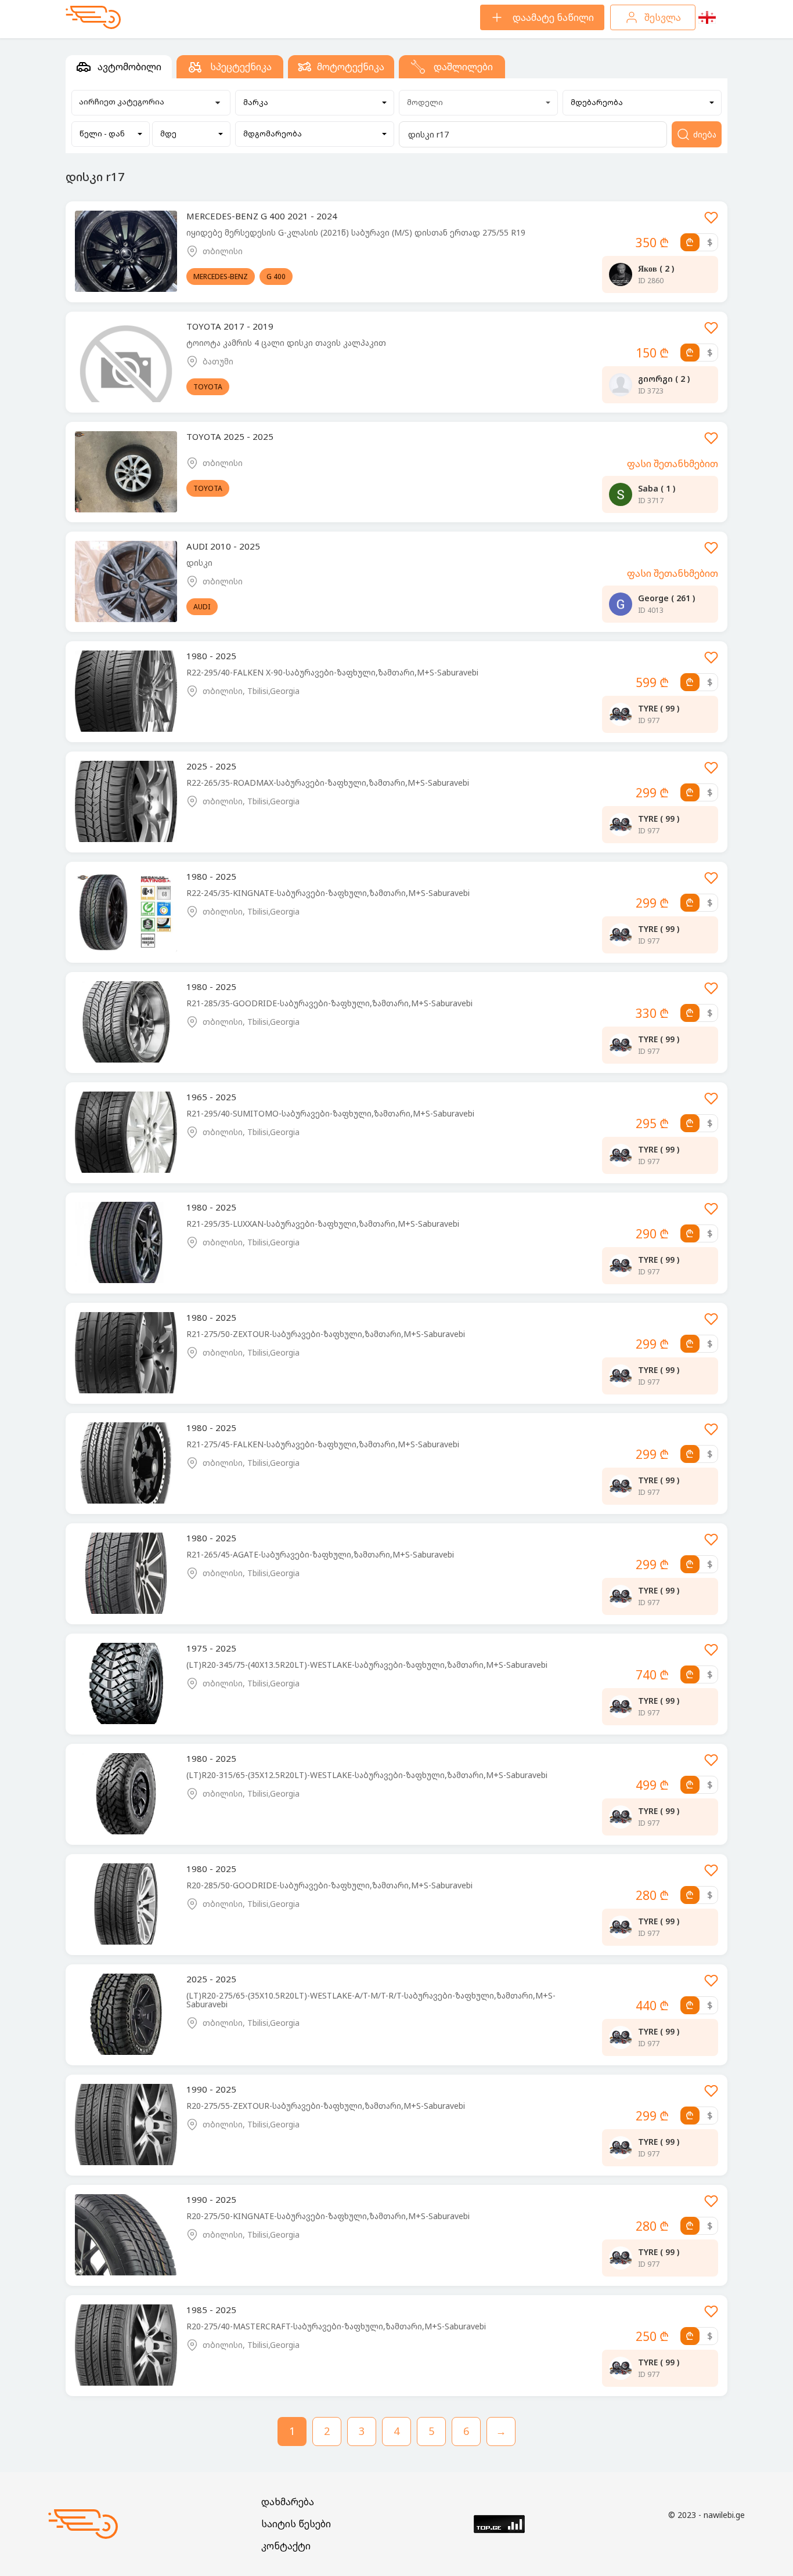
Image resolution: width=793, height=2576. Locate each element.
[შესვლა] (711, 221)
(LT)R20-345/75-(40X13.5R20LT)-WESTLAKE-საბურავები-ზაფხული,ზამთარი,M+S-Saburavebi (367, 1665)
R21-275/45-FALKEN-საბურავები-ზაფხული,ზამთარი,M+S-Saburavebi (323, 1444)
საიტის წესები (296, 2524)
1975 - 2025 (211, 1648)
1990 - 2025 (211, 2089)
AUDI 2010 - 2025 (223, 546)
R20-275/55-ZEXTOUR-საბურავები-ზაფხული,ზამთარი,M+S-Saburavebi (326, 2106)
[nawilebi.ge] (93, 17)
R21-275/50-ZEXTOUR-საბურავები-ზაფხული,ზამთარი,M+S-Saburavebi (326, 1334)
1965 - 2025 (211, 1097)
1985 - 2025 (211, 2310)
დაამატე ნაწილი (553, 17)
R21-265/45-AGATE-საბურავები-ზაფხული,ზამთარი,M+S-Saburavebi (320, 1554)
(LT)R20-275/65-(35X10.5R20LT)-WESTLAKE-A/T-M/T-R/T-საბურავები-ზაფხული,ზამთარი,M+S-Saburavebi (371, 2000)
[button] (315, 103)
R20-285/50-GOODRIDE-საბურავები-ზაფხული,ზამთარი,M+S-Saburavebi (329, 1885)
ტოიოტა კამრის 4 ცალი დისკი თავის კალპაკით (286, 343)
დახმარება (288, 2502)
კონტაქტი (286, 2546)
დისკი (199, 563)
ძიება (705, 134)
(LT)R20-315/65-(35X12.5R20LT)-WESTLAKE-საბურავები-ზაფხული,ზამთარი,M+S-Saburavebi (367, 1775)
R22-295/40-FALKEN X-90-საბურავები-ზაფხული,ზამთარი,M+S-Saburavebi (332, 672)
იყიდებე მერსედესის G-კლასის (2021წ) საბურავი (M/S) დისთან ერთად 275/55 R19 (356, 232)
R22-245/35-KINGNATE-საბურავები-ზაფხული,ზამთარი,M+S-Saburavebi (328, 893)
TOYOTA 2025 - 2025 (230, 436)
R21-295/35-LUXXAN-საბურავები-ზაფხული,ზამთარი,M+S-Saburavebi (323, 1224)
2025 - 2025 (211, 766)
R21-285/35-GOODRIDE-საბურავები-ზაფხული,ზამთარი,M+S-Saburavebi (329, 1003)
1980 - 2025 (211, 656)
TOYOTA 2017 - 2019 (230, 326)
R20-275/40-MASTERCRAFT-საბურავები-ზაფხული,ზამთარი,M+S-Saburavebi (336, 2326)
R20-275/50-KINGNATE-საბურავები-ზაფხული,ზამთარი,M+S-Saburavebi (328, 2216)
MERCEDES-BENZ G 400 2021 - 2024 (262, 216)
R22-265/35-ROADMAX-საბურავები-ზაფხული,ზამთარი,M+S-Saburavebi (328, 783)
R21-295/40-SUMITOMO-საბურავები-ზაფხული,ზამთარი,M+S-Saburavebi (330, 1113)
